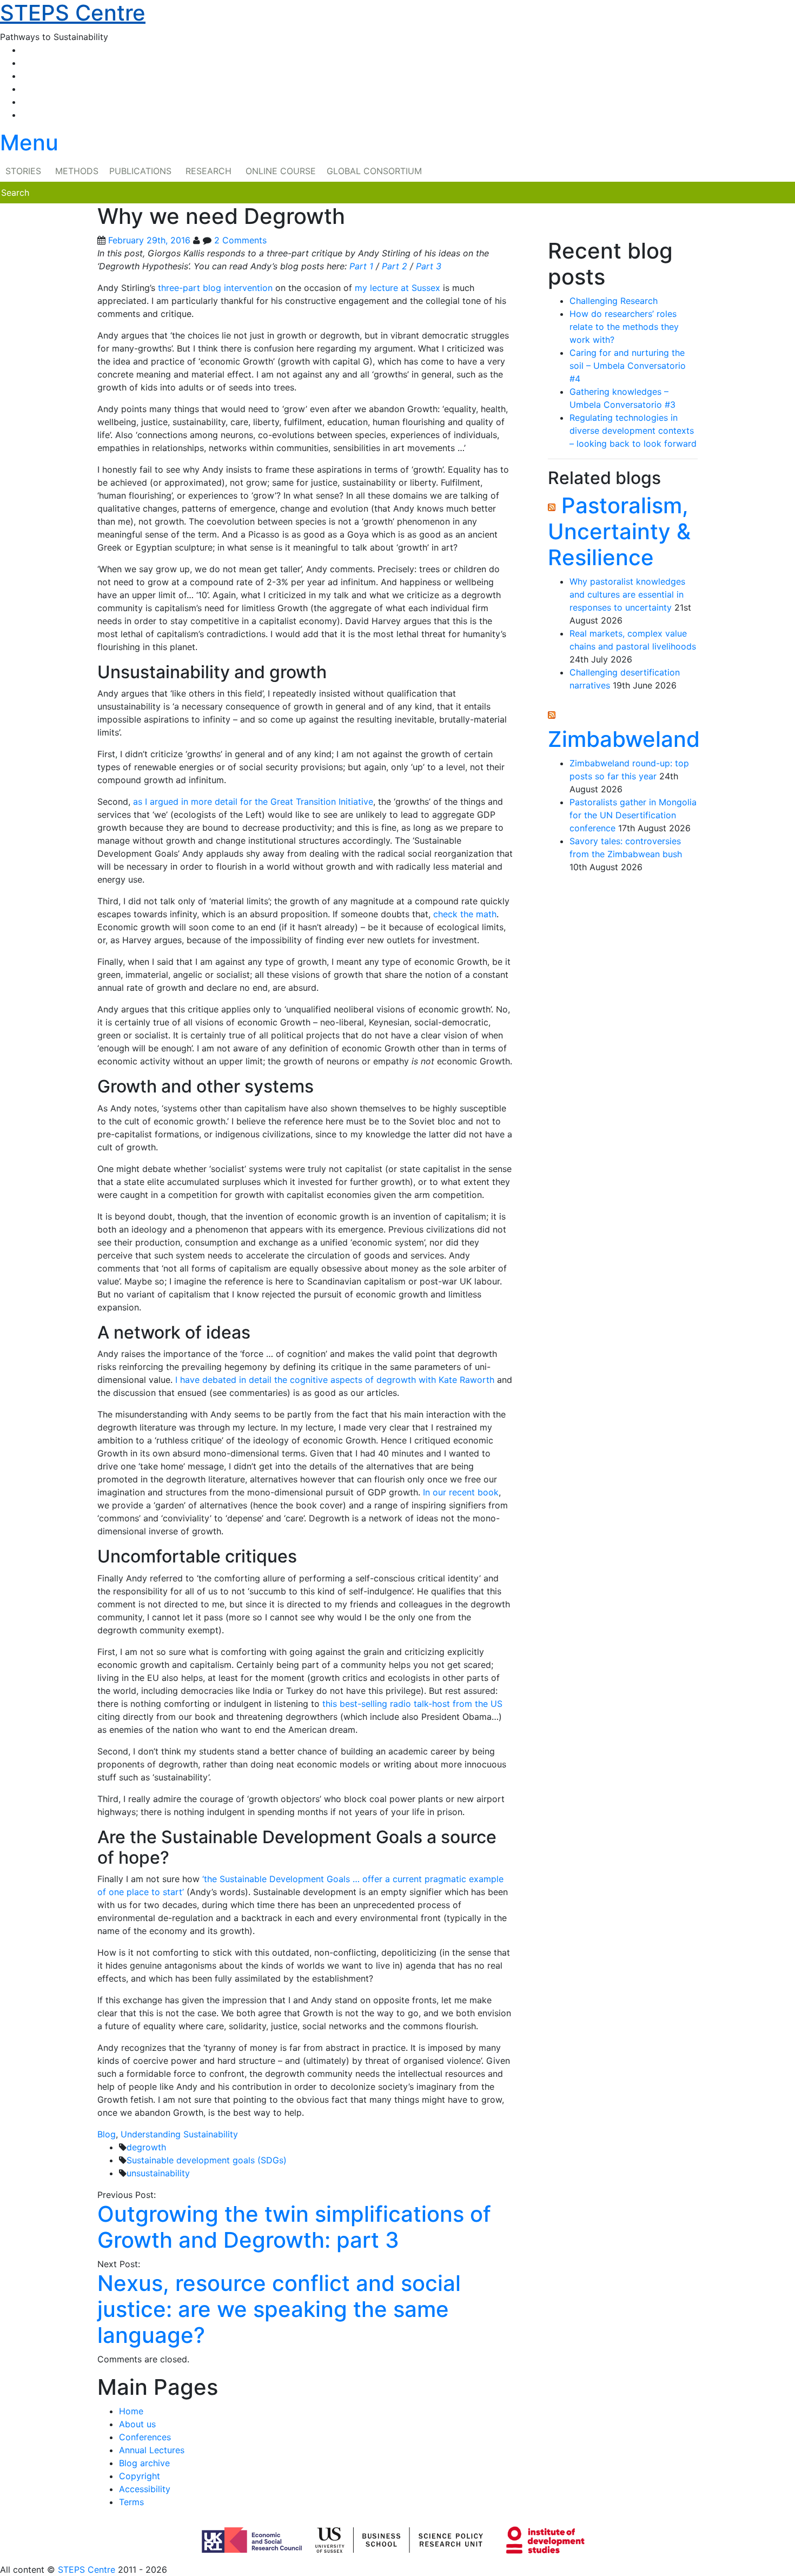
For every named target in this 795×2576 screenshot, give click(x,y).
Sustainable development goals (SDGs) (207, 2160)
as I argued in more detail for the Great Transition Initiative (253, 802)
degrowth (146, 2147)
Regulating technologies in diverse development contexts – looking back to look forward (633, 431)
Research (208, 171)
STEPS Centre (87, 2570)
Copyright (140, 2476)
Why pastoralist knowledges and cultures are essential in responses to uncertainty (627, 594)
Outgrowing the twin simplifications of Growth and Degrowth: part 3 (294, 2227)
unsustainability (158, 2173)
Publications (140, 171)
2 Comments (240, 240)
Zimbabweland (624, 739)
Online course (281, 171)
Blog (107, 2134)
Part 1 (361, 266)
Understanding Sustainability (179, 2134)
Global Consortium (374, 171)
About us (137, 2424)
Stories (23, 171)
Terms (131, 2502)
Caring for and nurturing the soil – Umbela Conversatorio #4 (628, 366)
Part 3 (429, 266)
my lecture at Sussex (398, 288)
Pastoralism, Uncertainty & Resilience (619, 531)
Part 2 (395, 266)
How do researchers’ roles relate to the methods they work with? (624, 327)
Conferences (145, 2437)
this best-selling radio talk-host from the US (412, 1704)
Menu (29, 143)
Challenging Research (614, 301)
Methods (77, 171)
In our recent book (461, 1492)
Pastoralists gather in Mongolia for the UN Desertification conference (633, 815)
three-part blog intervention (215, 288)
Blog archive (144, 2463)
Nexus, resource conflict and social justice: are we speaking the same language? (279, 2309)
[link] (398, 2570)
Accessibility (145, 2489)
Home (131, 2411)
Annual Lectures (152, 2450)
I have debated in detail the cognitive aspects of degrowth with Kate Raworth (335, 1380)
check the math (465, 914)
